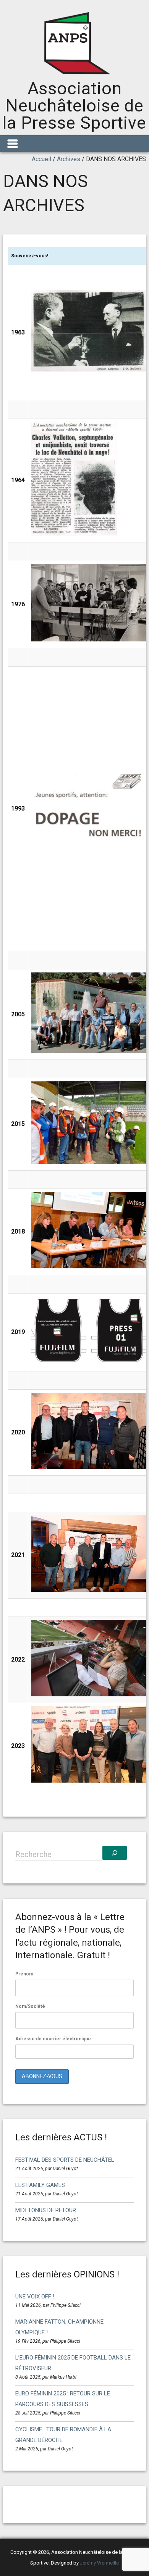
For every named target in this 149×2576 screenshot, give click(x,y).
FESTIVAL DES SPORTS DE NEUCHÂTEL (65, 2160)
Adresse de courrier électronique (53, 2039)
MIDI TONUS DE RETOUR (46, 2210)
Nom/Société (30, 2006)
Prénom (24, 1974)
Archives (69, 159)
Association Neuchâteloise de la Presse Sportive (74, 106)
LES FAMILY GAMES (40, 2185)
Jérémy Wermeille (99, 2563)
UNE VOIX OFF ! (35, 2297)
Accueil (41, 159)
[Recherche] (115, 1853)
